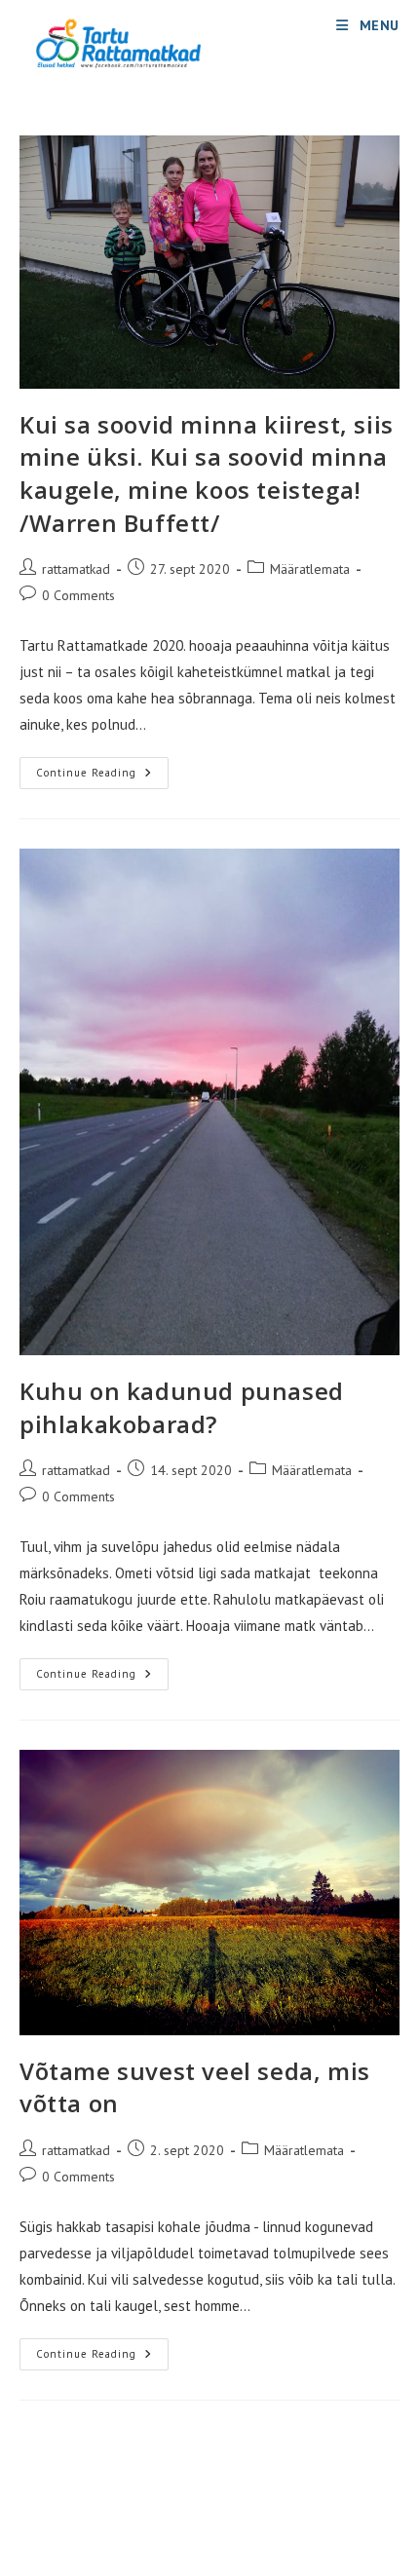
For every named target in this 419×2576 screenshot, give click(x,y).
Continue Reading (102, 777)
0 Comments (78, 595)
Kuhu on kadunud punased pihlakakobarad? (182, 1407)
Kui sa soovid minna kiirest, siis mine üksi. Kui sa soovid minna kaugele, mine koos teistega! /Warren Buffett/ (207, 474)
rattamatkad (76, 569)
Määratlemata (310, 569)
